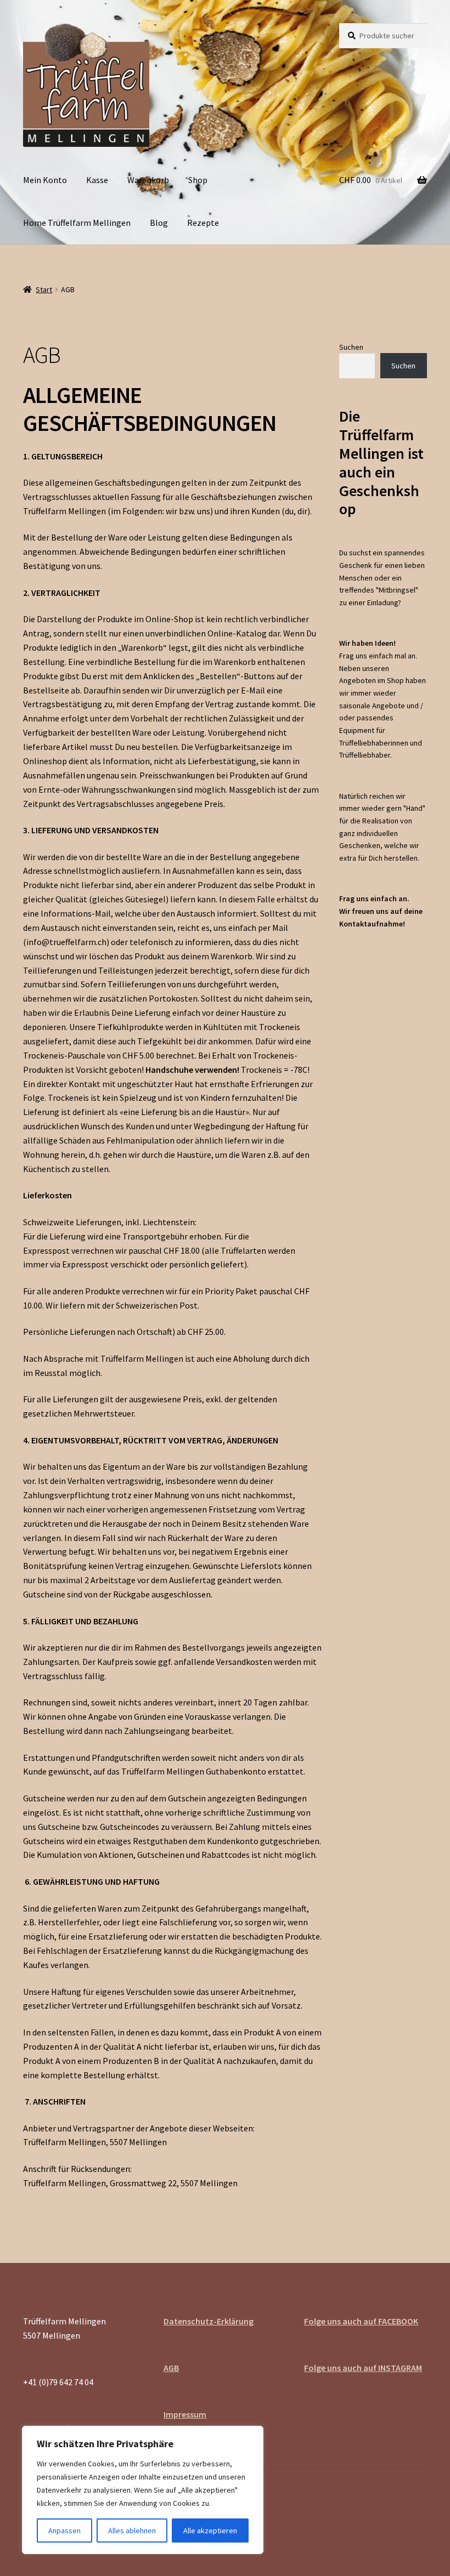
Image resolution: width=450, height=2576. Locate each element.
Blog (159, 223)
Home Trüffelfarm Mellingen (77, 223)
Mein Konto (45, 180)
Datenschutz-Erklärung (209, 2321)
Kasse (97, 180)
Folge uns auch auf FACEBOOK (361, 2321)
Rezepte (203, 223)
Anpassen (64, 2530)
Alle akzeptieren (210, 2530)
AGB (171, 2368)
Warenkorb (148, 180)
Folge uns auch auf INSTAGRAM (363, 2368)
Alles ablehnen (132, 2530)
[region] (143, 2490)
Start (44, 289)
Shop (198, 180)
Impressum (185, 2414)
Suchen (351, 347)
